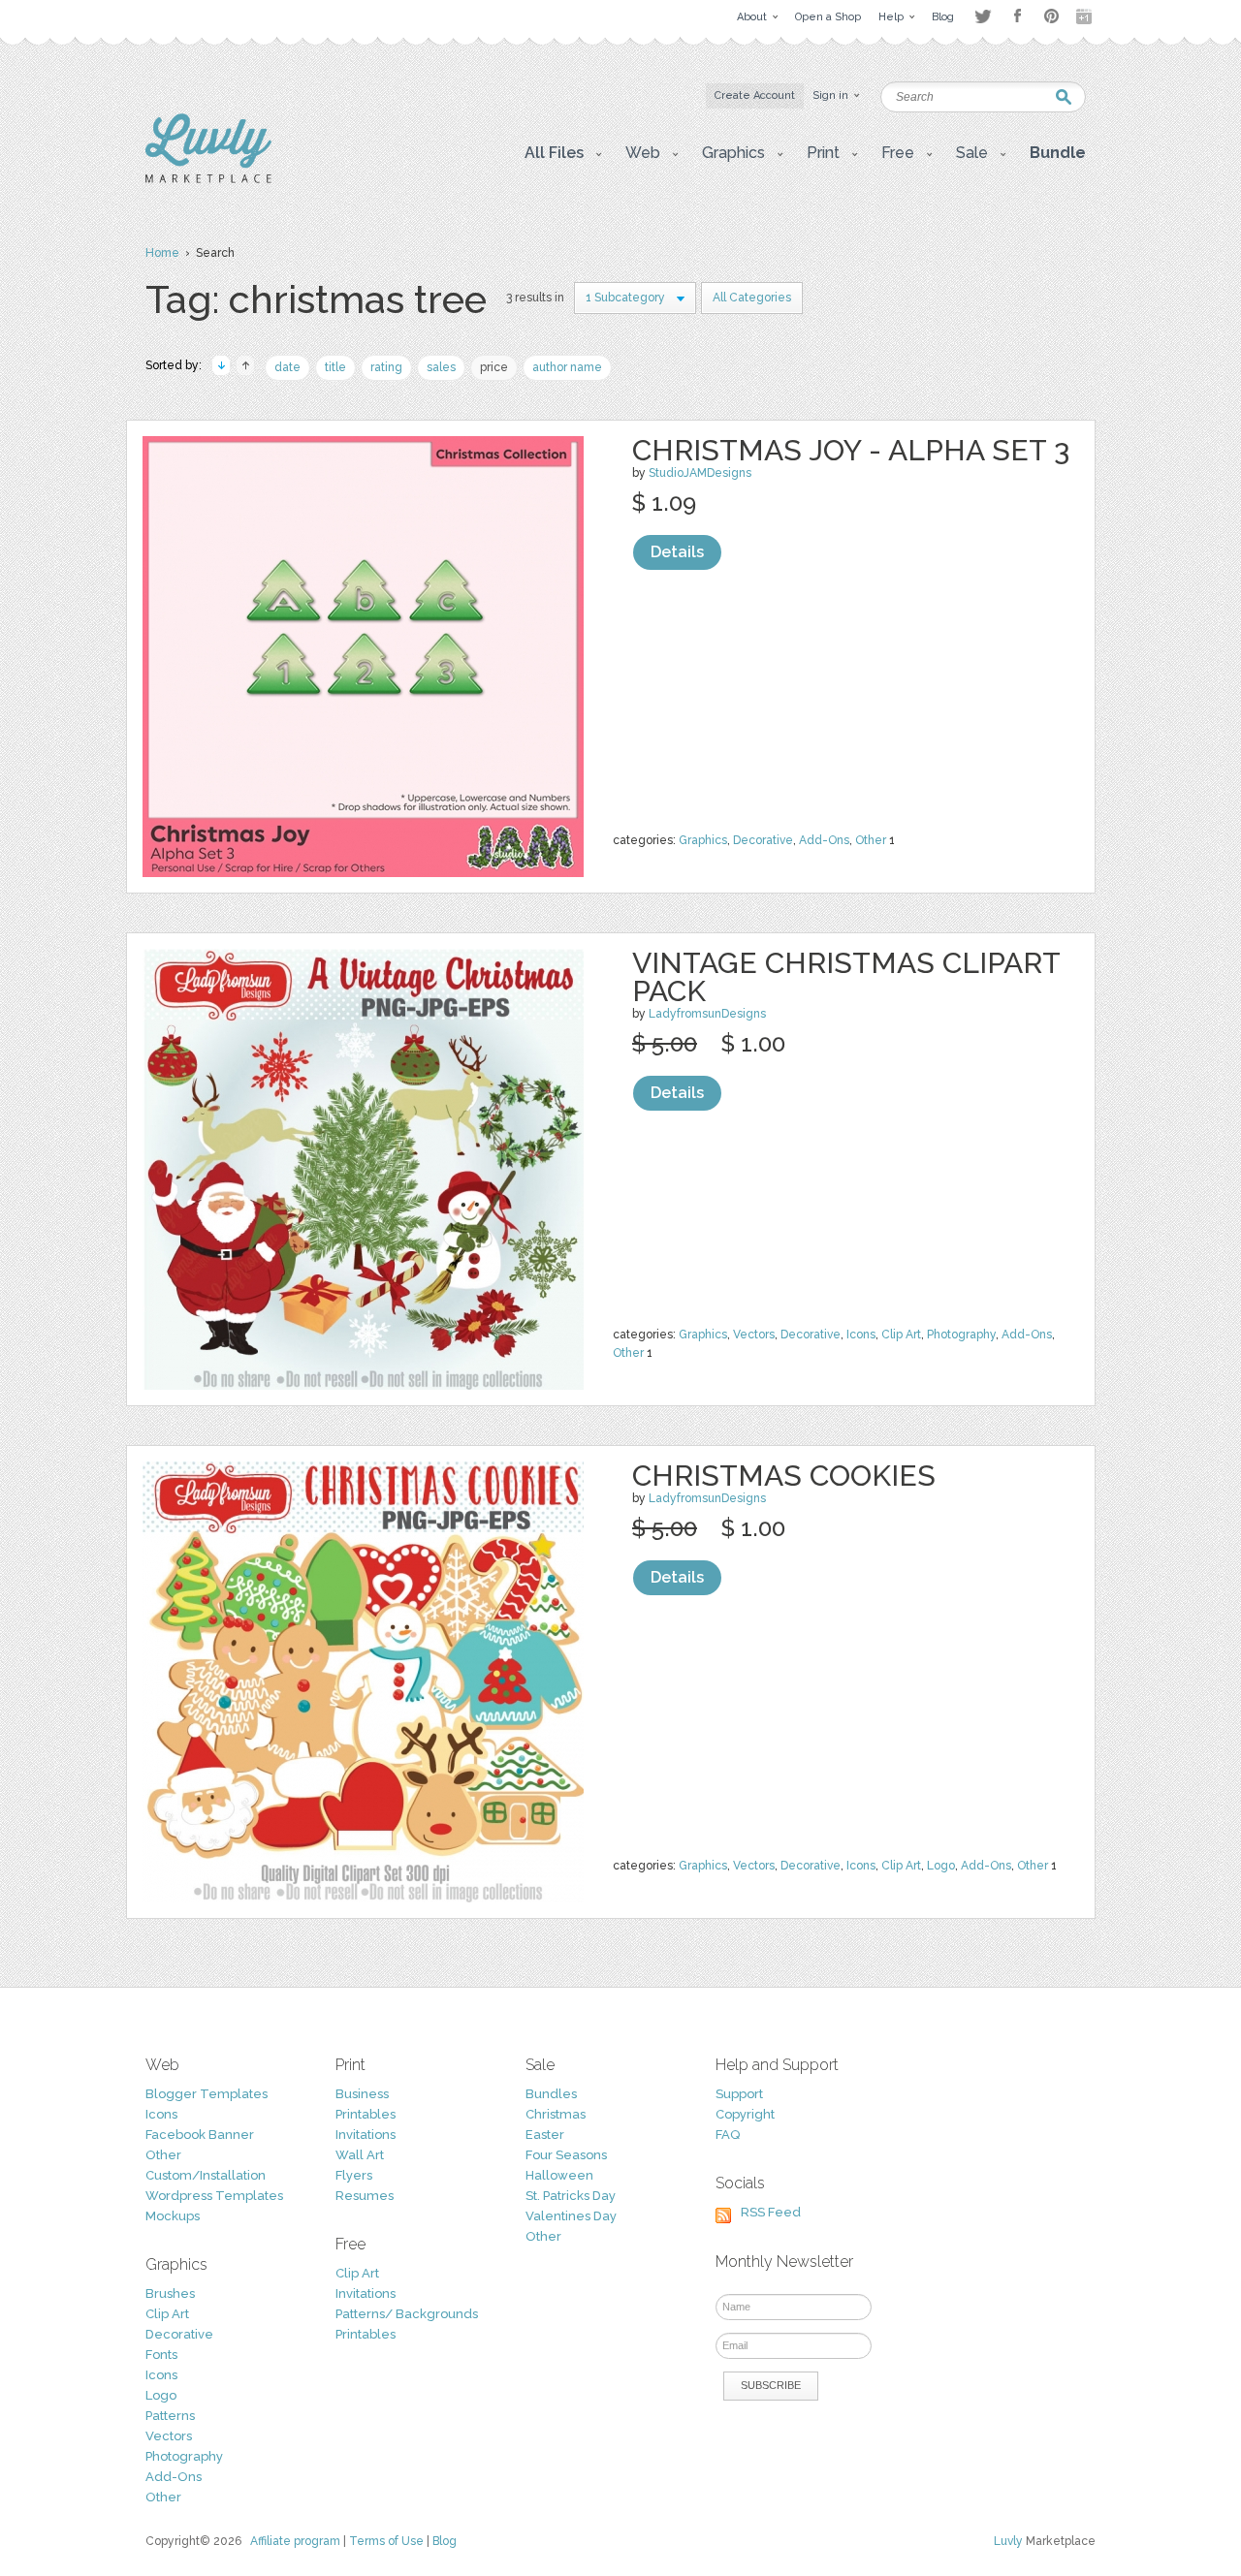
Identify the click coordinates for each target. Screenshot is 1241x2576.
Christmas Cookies (784, 1476)
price (494, 367)
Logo (941, 1866)
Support (739, 2094)
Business (362, 2094)
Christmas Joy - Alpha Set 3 (851, 450)
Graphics (703, 840)
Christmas (556, 2114)
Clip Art (901, 1335)
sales (441, 367)
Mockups (173, 2216)
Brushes (170, 2293)
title (335, 367)
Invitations (366, 2135)
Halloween (559, 2175)
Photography (961, 1335)
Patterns (170, 2416)
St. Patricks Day (571, 2196)
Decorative (763, 840)
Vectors (754, 1335)
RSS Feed (771, 2212)
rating (386, 367)
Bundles (551, 2094)
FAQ (728, 2135)
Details (677, 552)
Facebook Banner (200, 2135)
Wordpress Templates (214, 2196)
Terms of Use (386, 2541)
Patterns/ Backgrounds (407, 2314)
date (287, 367)
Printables (366, 2114)
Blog (445, 2541)
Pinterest (1051, 16)
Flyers (354, 2175)
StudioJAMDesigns (700, 473)
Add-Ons (824, 840)
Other (871, 840)
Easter (545, 2135)
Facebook (1017, 16)
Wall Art (360, 2155)
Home (162, 253)
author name (567, 367)
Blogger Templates (207, 2094)
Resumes (365, 2196)
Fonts (161, 2355)
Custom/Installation (206, 2175)
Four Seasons (566, 2155)
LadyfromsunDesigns (707, 1014)
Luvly (1008, 2541)
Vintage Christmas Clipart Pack (846, 977)
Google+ (1086, 16)
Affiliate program (295, 2541)
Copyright (745, 2114)
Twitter (983, 16)
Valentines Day (571, 2216)
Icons (861, 1335)
